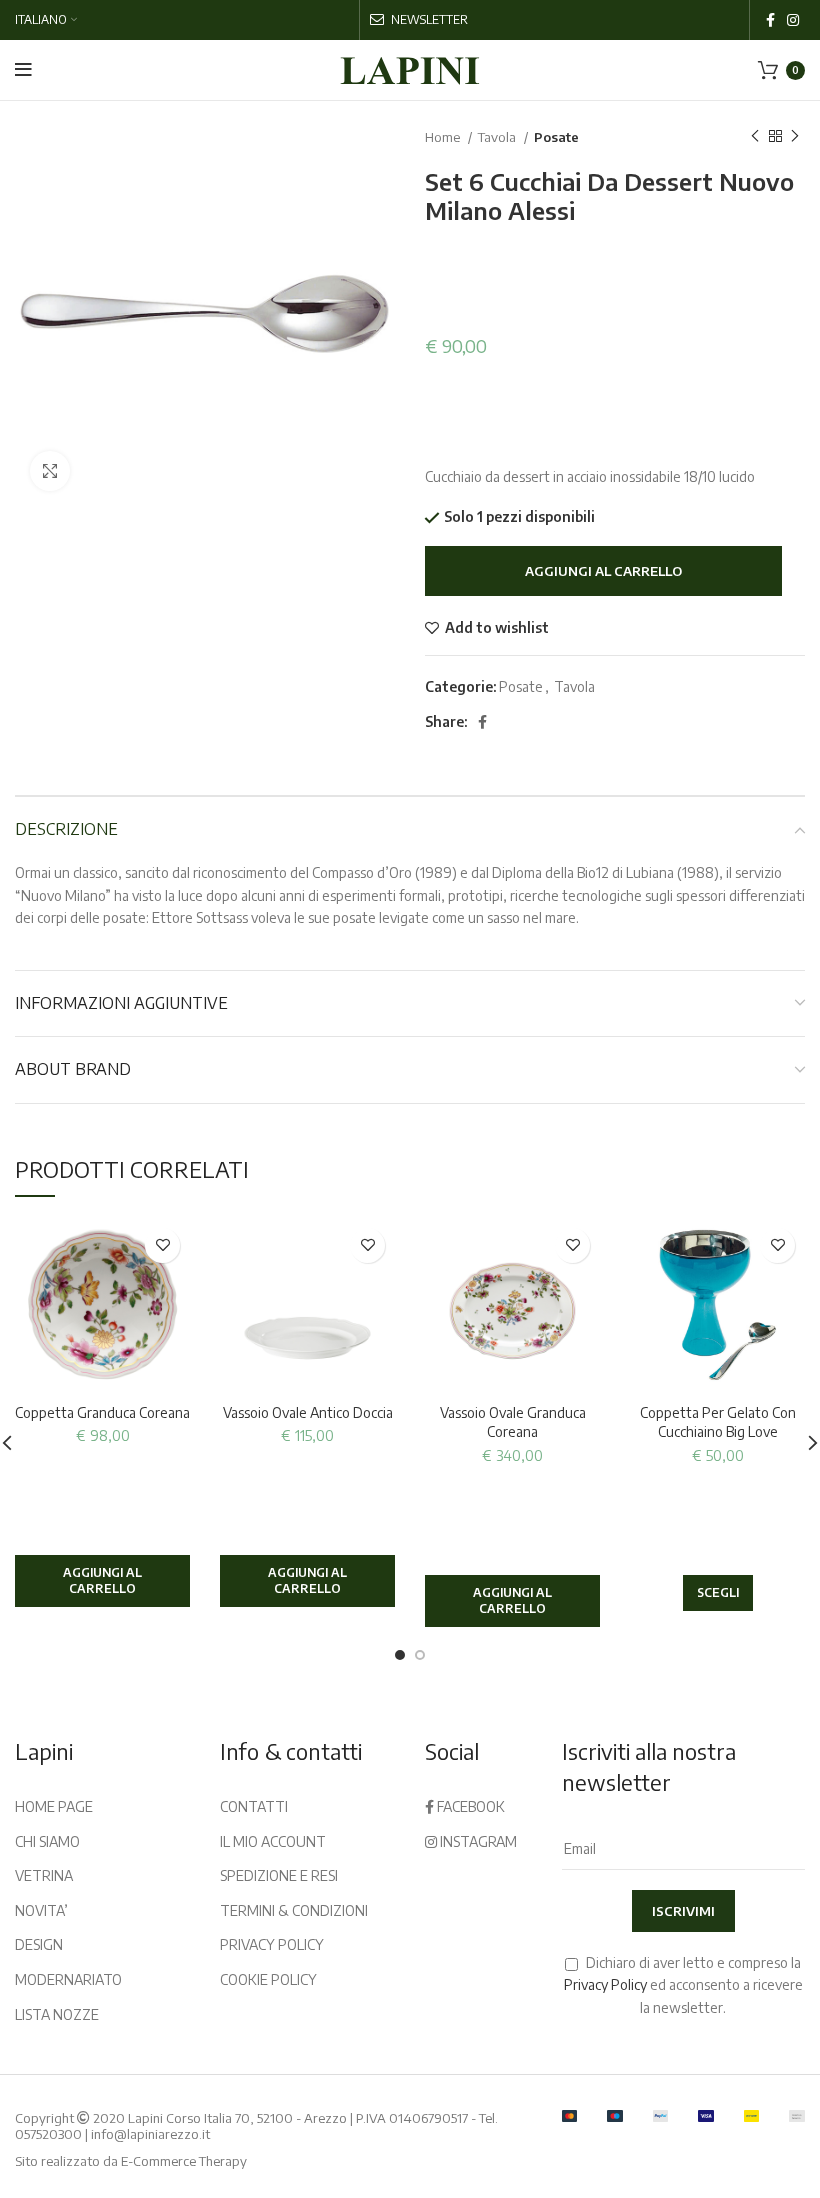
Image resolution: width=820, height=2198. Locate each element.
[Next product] (795, 137)
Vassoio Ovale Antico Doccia (308, 1412)
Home (444, 136)
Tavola (498, 136)
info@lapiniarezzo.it (150, 2134)
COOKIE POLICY (268, 1979)
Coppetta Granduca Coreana (102, 1412)
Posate (556, 136)
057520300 (48, 2134)
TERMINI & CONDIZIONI (294, 1910)
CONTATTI (254, 1806)
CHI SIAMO (47, 1841)
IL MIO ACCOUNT (273, 1841)
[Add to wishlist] (162, 1245)
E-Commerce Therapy (184, 2161)
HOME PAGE (54, 1806)
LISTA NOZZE (57, 2014)
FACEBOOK (469, 1806)
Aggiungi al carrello (603, 571)
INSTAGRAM (477, 1841)
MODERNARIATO (68, 1979)
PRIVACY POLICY (272, 1944)
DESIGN (39, 1944)
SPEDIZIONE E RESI (279, 1875)
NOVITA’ (41, 1910)
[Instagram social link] (793, 20)
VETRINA (44, 1875)
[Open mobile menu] (23, 70)
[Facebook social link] (770, 20)
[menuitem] (46, 20)
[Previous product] (755, 137)
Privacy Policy (605, 1984)
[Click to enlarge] (50, 471)
